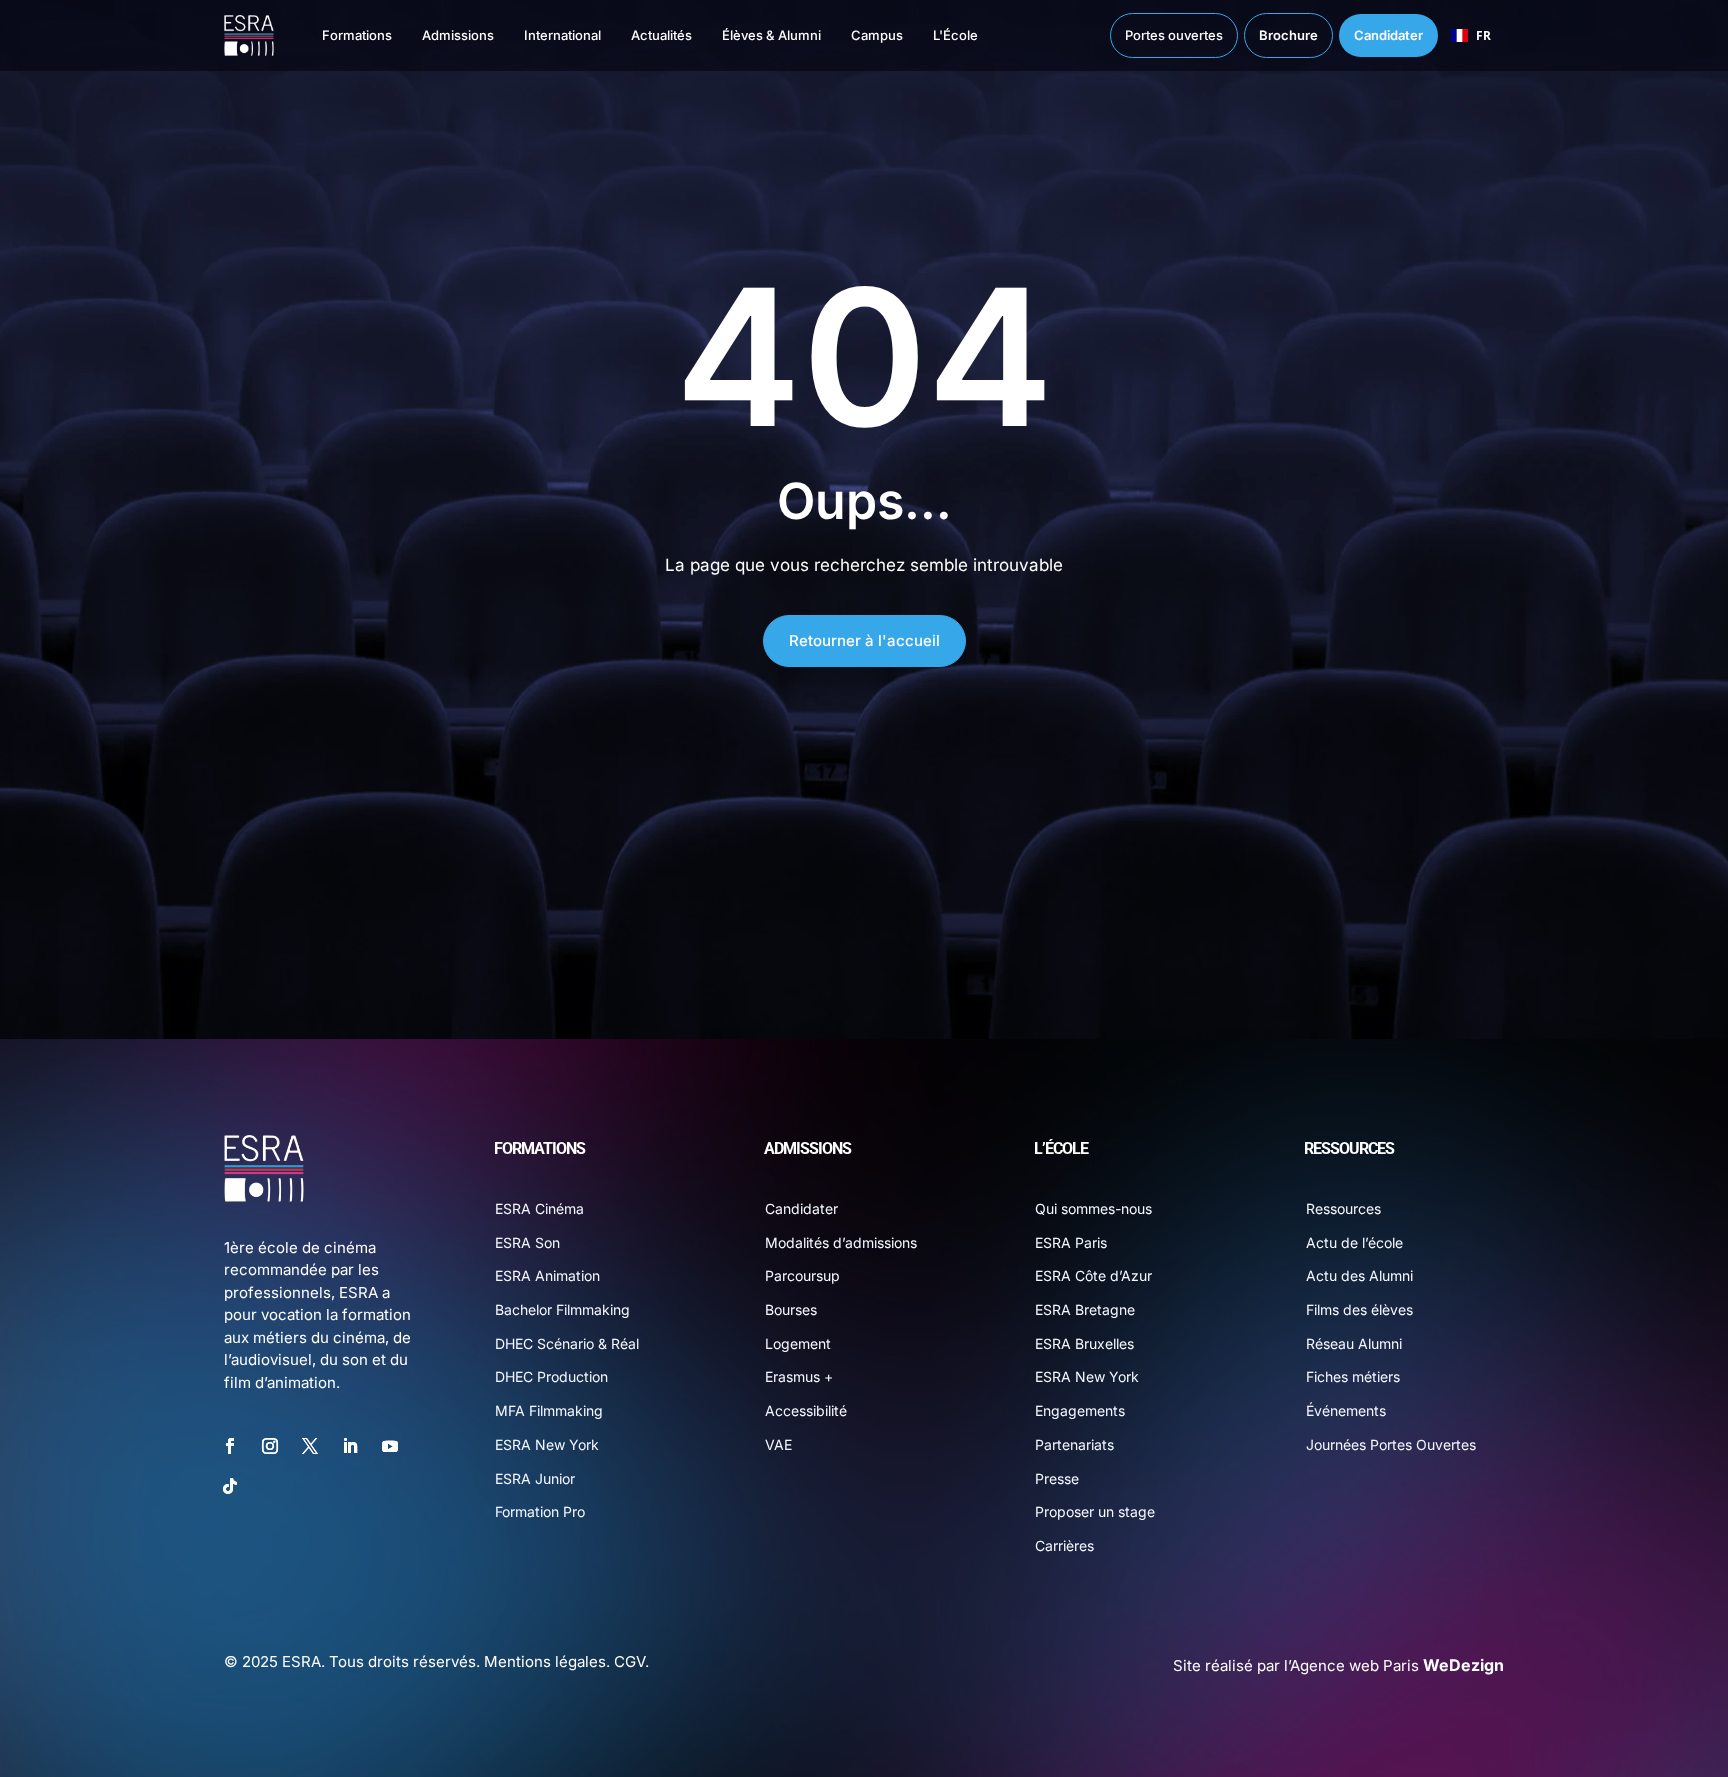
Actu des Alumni (1359, 1275)
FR (1483, 35)
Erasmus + (799, 1376)
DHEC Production (551, 1376)
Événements (1346, 1410)
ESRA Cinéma (539, 1208)
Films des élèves (1359, 1309)
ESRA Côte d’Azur (1093, 1275)
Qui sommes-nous (1093, 1208)
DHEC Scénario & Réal (567, 1343)
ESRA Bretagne (1085, 1309)
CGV (629, 1661)
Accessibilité (806, 1410)
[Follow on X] (310, 1446)
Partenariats (1074, 1444)
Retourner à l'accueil (864, 640)
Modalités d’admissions (841, 1242)
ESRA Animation (547, 1275)
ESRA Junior (535, 1478)
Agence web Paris (1397, 1665)
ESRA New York (547, 1444)
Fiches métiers (1353, 1376)
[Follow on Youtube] (390, 1446)
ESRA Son (527, 1242)
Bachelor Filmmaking (562, 1309)
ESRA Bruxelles (1084, 1343)
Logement (798, 1343)
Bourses (791, 1309)
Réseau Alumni (1354, 1343)
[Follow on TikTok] (230, 1486)
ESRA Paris (1071, 1242)
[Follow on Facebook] (230, 1446)
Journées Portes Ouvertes (1391, 1444)
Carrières (1064, 1545)
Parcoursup (802, 1275)
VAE (778, 1444)
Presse (1057, 1478)
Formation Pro (540, 1511)
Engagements (1080, 1410)
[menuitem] (337, 35)
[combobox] (1471, 36)
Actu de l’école (1354, 1242)
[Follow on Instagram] (270, 1446)
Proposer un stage (1095, 1511)
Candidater (801, 1208)
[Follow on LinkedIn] (350, 1446)
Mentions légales (545, 1661)
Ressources (1343, 1208)
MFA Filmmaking (549, 1410)
